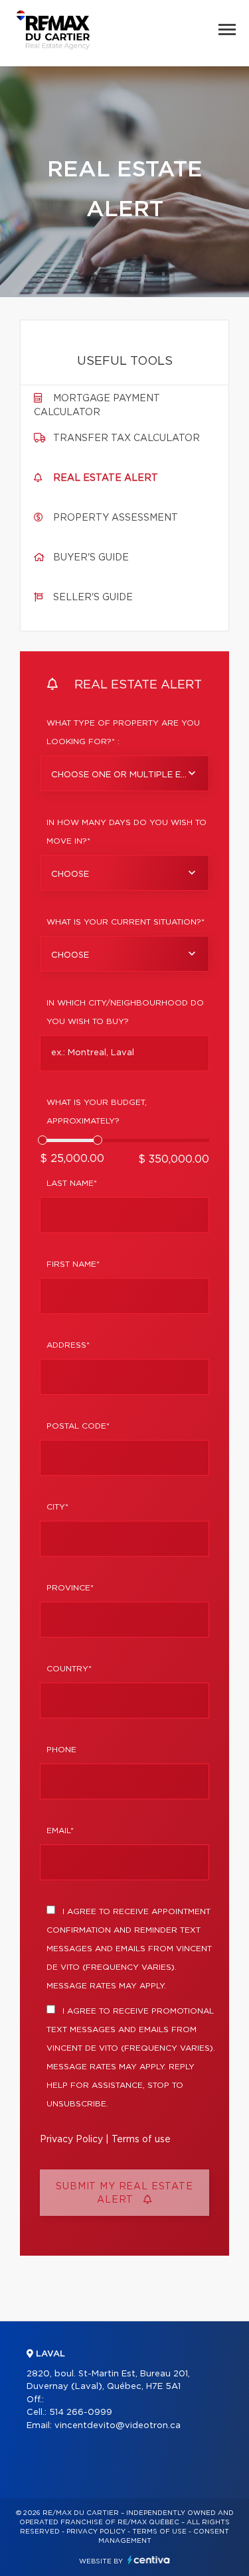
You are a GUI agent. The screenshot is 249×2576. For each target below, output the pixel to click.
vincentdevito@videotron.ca (118, 2426)
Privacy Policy (71, 2140)
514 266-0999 (81, 2413)
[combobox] (124, 773)
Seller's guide (93, 598)
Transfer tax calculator (126, 438)
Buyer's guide (91, 558)
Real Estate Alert (106, 478)
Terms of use (141, 2140)
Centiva (149, 2560)
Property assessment (116, 518)
